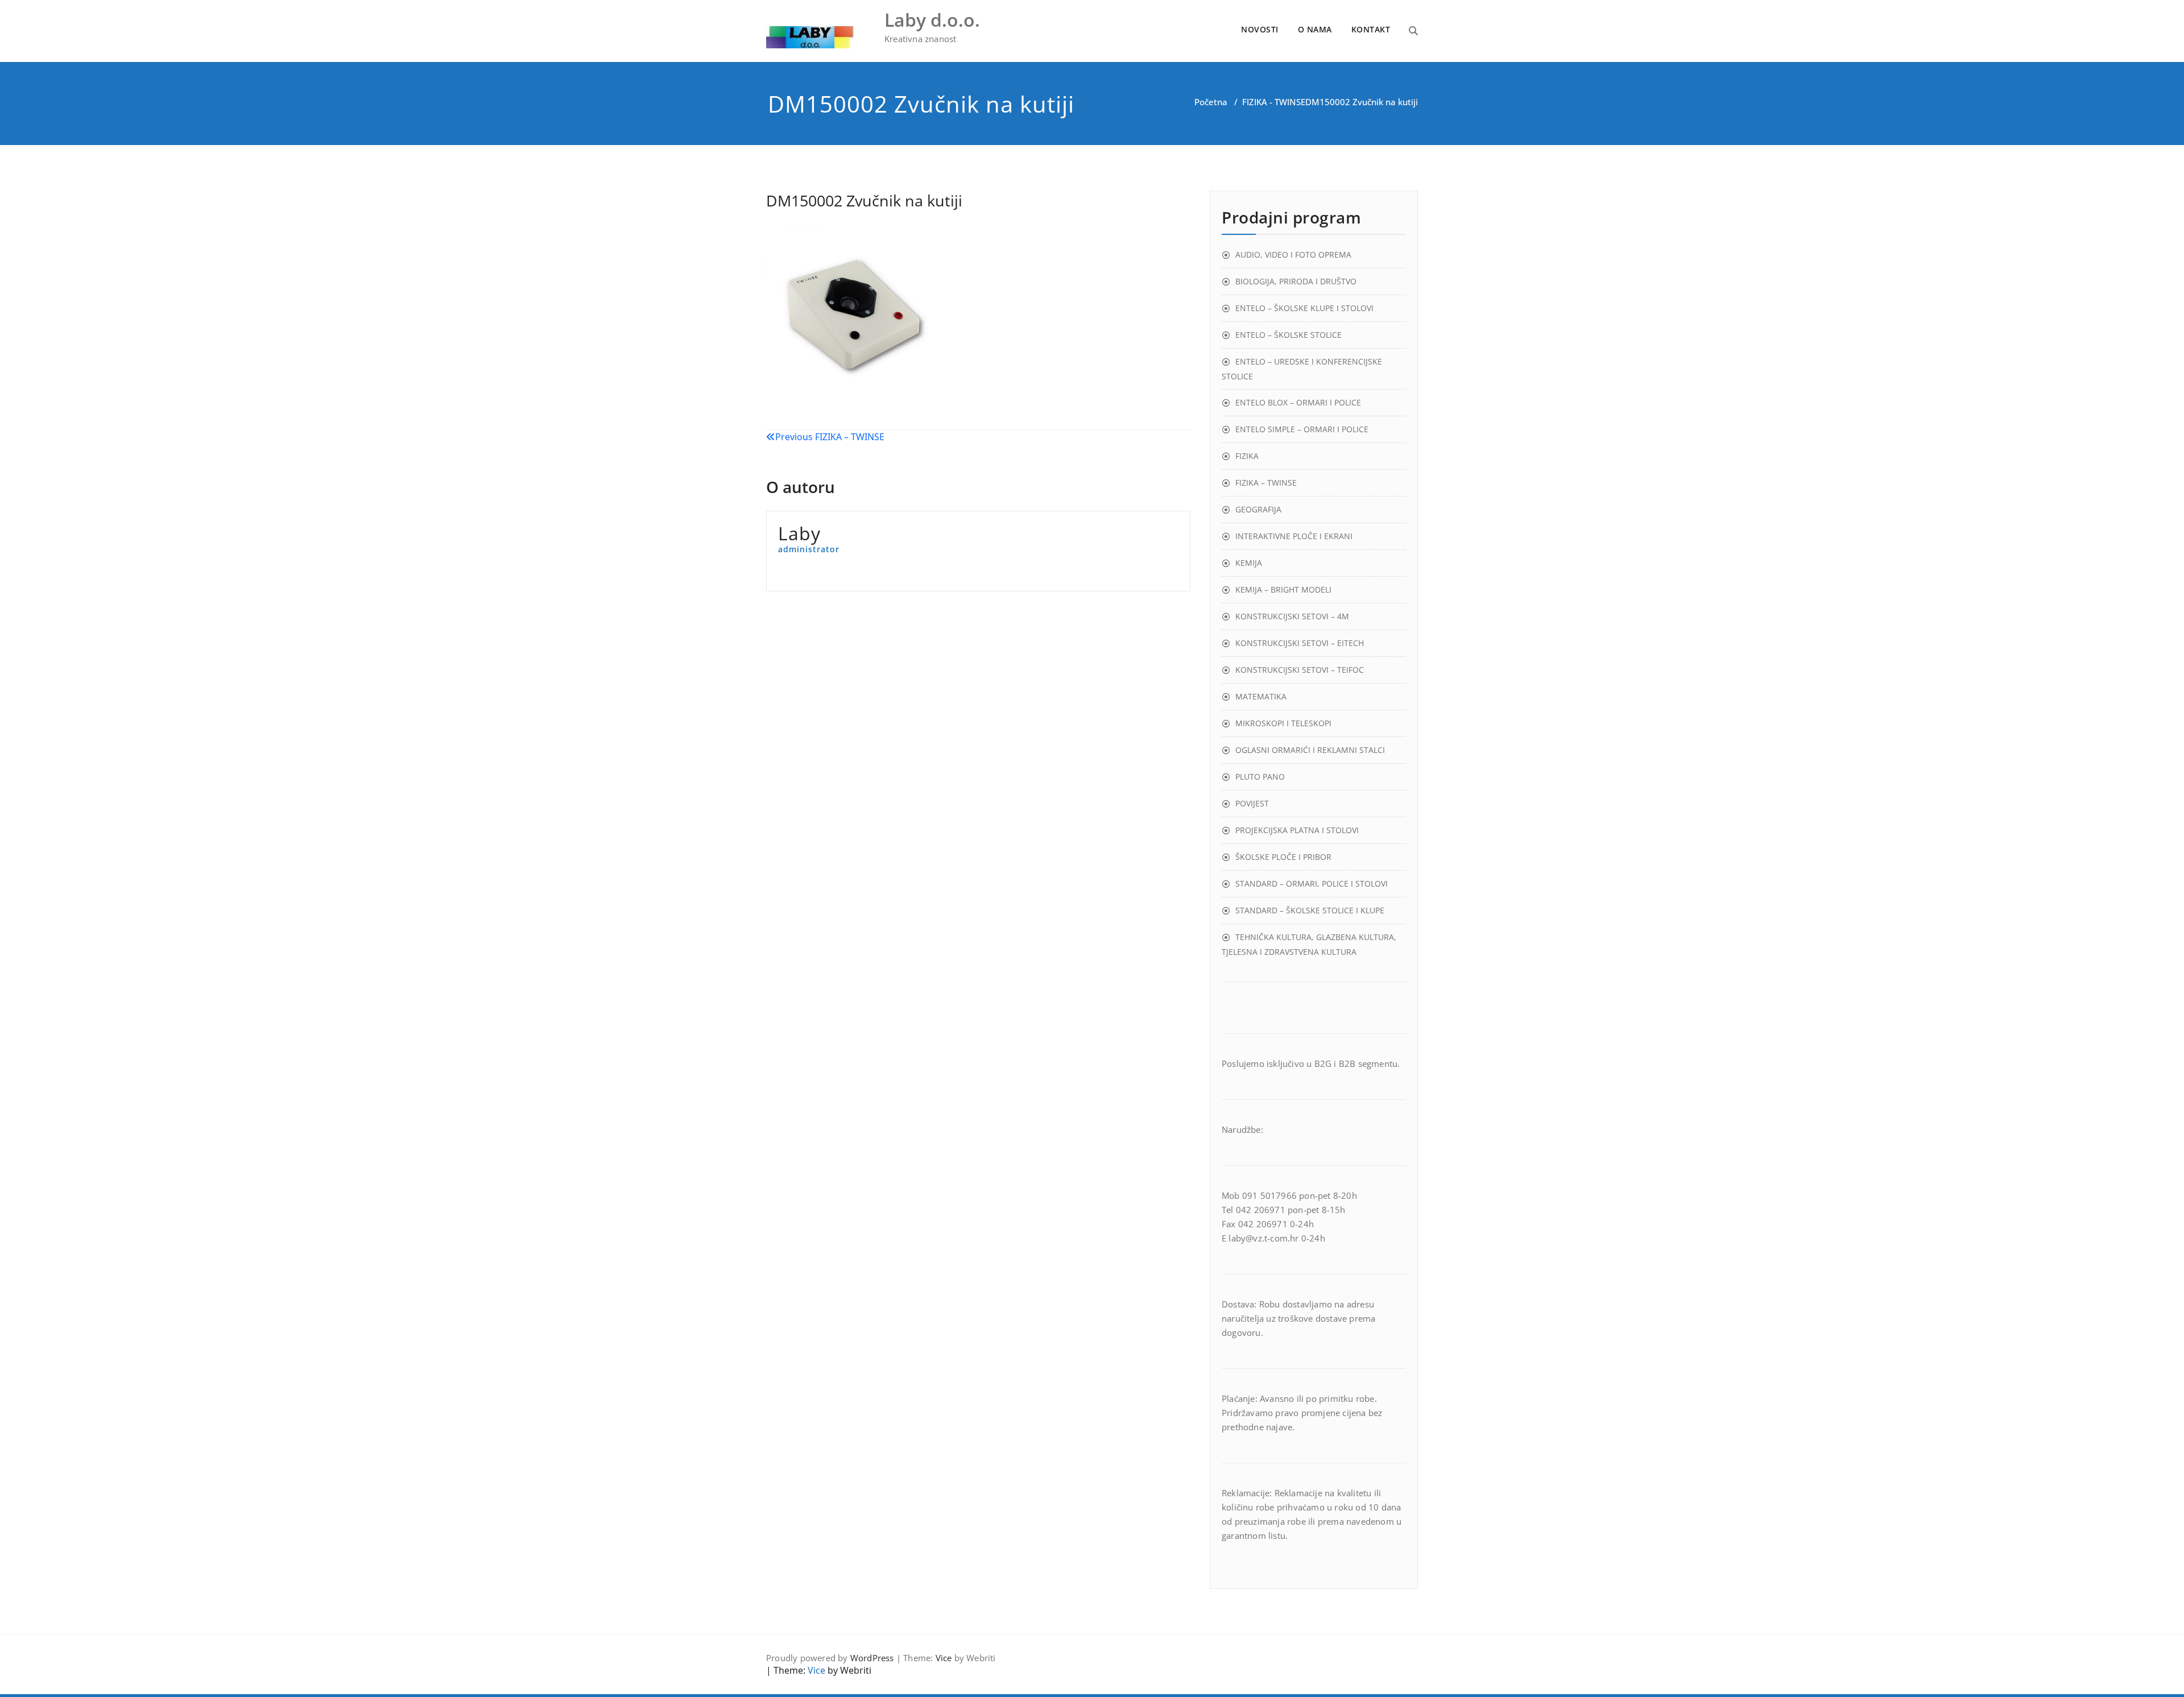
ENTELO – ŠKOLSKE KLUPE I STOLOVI (1304, 308)
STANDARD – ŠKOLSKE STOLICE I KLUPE (1310, 910)
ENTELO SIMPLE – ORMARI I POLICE (1302, 429)
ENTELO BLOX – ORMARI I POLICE (1298, 402)
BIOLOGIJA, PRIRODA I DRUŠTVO (1296, 281)
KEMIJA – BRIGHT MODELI (1283, 589)
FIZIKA (1247, 456)
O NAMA (1315, 29)
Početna (1211, 102)
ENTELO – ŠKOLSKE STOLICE (1289, 335)
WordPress (872, 1658)
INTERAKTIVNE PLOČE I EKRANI (1294, 536)
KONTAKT (1371, 29)
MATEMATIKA (1261, 696)
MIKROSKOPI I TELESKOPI (1283, 723)
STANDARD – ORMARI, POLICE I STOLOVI (1312, 883)
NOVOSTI (1260, 29)
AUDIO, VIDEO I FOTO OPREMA (1293, 254)
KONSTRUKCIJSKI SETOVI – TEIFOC (1300, 670)
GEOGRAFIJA (1258, 509)
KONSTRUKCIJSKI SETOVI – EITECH (1300, 643)
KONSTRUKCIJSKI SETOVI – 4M (1292, 616)
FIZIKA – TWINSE (1266, 483)
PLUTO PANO (1260, 777)
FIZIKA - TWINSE (1274, 102)
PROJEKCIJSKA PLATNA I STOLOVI (1297, 830)
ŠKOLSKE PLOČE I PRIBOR (1283, 857)
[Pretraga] (1413, 31)
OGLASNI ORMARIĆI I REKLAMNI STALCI (1310, 750)
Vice (944, 1658)
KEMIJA (1249, 563)
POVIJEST (1252, 803)
